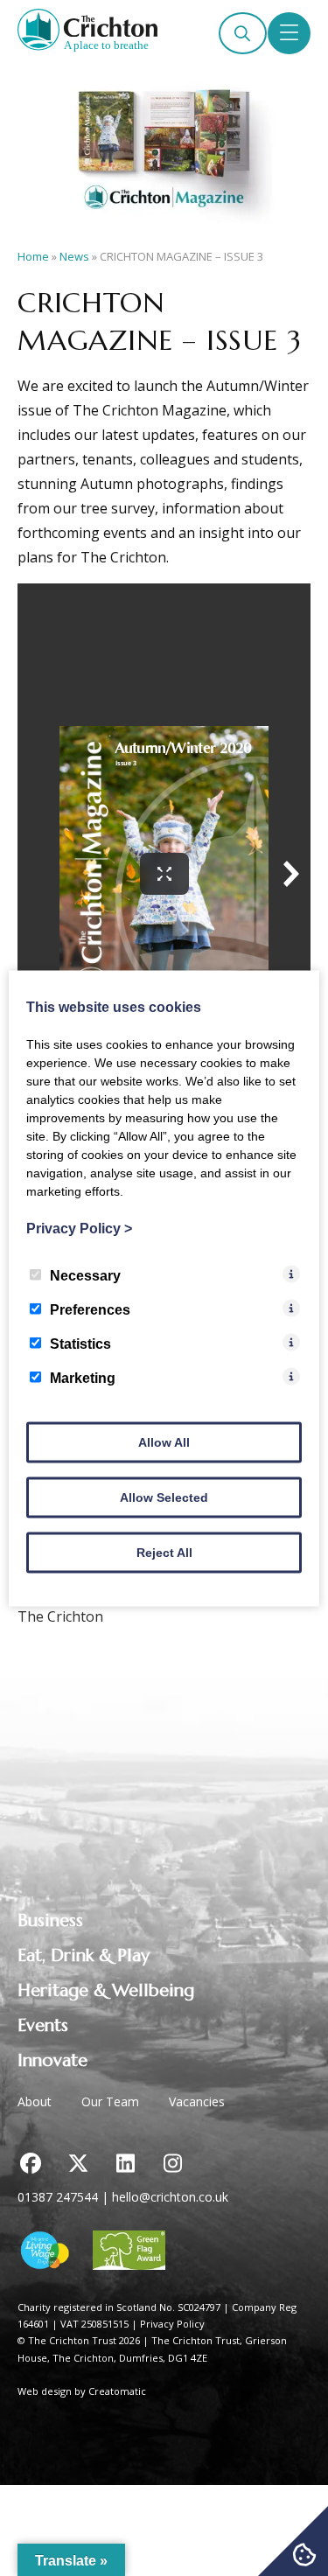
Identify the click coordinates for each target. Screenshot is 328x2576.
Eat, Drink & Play (84, 1955)
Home (33, 256)
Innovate (52, 2060)
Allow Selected (164, 1497)
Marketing (83, 1377)
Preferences (90, 1309)
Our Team (110, 2101)
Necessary (85, 1275)
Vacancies (197, 2101)
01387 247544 (58, 2197)
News (74, 256)
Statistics (80, 1343)
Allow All (164, 1442)
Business (50, 1920)
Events (43, 2025)
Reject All (164, 1552)
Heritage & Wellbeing (106, 1990)
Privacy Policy (172, 2324)
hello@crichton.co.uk (170, 2197)
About (35, 2101)
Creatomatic (117, 2391)
